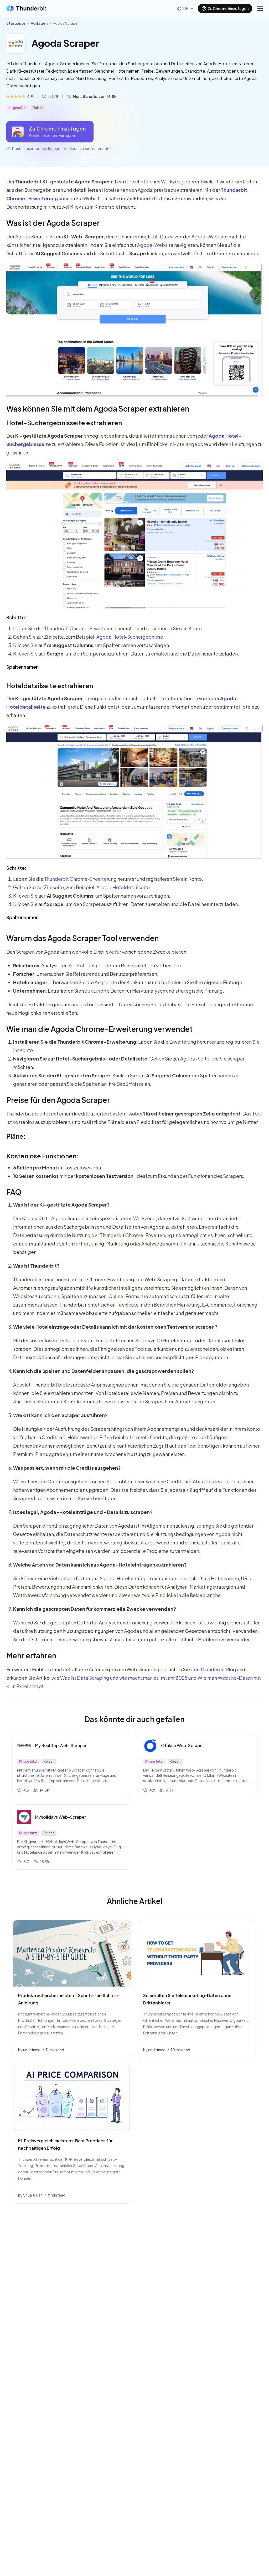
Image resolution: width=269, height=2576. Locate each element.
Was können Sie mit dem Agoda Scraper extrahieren (98, 409)
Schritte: (16, 617)
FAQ (14, 1192)
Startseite (16, 23)
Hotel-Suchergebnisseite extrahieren (64, 423)
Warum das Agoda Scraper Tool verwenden (83, 938)
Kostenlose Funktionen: (43, 1156)
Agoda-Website (155, 245)
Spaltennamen (22, 667)
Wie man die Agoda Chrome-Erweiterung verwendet (99, 1029)
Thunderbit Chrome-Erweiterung (80, 628)
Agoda (23, 236)
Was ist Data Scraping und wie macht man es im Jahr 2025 (124, 1678)
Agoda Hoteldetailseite (123, 887)
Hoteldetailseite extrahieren (50, 686)
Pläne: (16, 1136)
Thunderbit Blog (218, 1669)
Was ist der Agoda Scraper (53, 223)
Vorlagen (39, 23)
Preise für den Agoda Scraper (58, 1100)
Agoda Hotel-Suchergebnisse (130, 637)
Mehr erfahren (31, 1655)
